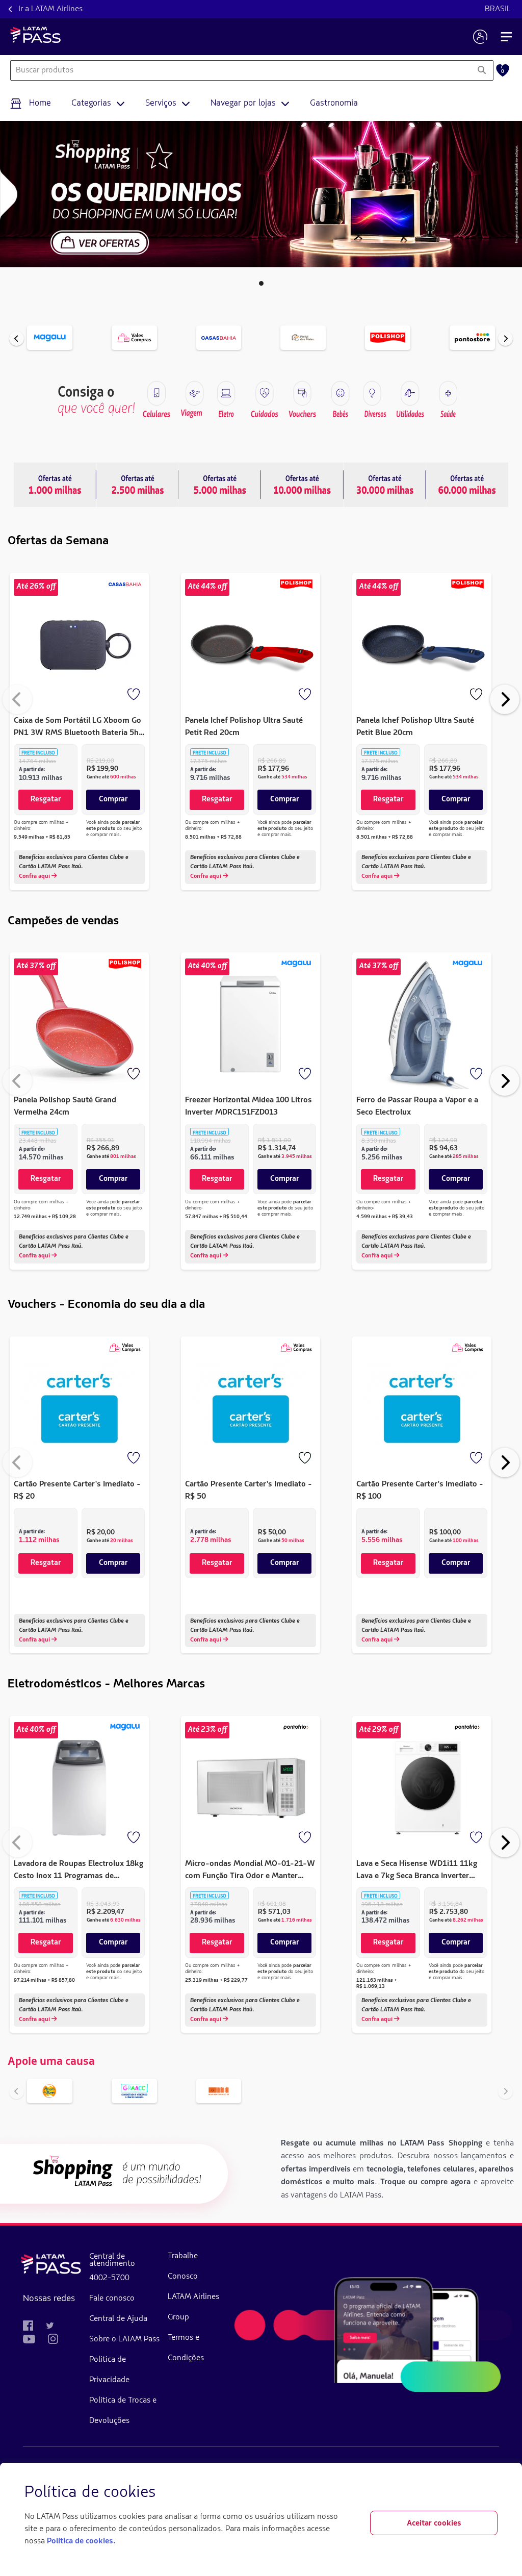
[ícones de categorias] (448, 393)
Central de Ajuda (118, 2319)
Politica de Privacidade (109, 2370)
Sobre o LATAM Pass (124, 2339)
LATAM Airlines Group (193, 2307)
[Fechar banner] (489, 2493)
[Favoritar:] (135, 695)
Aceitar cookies (434, 2523)
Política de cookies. (81, 2541)
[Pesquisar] (481, 70)
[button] (261, 283)
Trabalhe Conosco (183, 2266)
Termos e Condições (186, 2348)
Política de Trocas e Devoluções (123, 2411)
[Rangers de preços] (138, 485)
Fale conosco (112, 2299)
